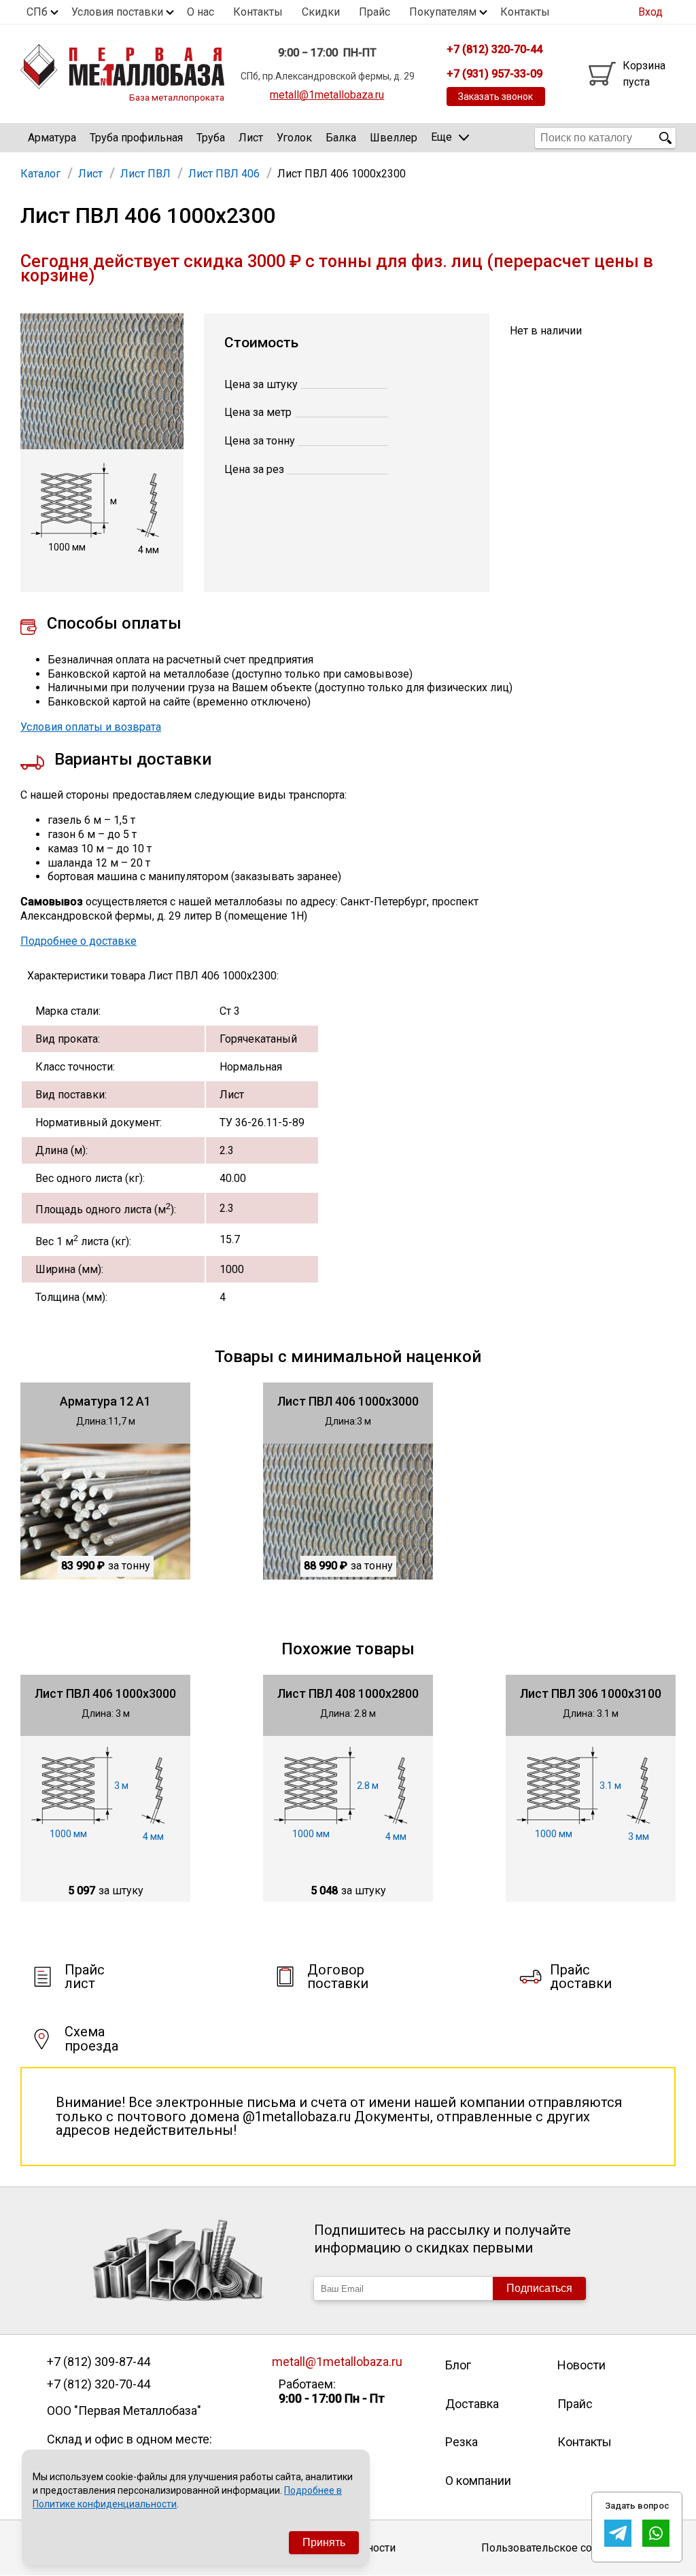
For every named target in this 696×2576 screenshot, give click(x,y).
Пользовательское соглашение (562, 2548)
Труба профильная (136, 138)
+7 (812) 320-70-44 (99, 2384)
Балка (341, 138)
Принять (324, 2542)
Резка (462, 2442)
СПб (37, 12)
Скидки (321, 12)
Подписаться (539, 2288)
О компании (478, 2481)
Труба (211, 138)
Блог (458, 2365)
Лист (251, 138)
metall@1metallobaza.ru (327, 95)
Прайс (375, 12)
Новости (581, 2365)
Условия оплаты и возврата (91, 727)
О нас (201, 12)
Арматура (52, 138)
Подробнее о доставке (79, 941)
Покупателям (443, 12)
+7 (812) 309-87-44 (99, 2362)
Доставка (472, 2404)
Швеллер (394, 138)
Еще (441, 137)
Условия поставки (117, 12)
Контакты (258, 12)
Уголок (294, 138)
